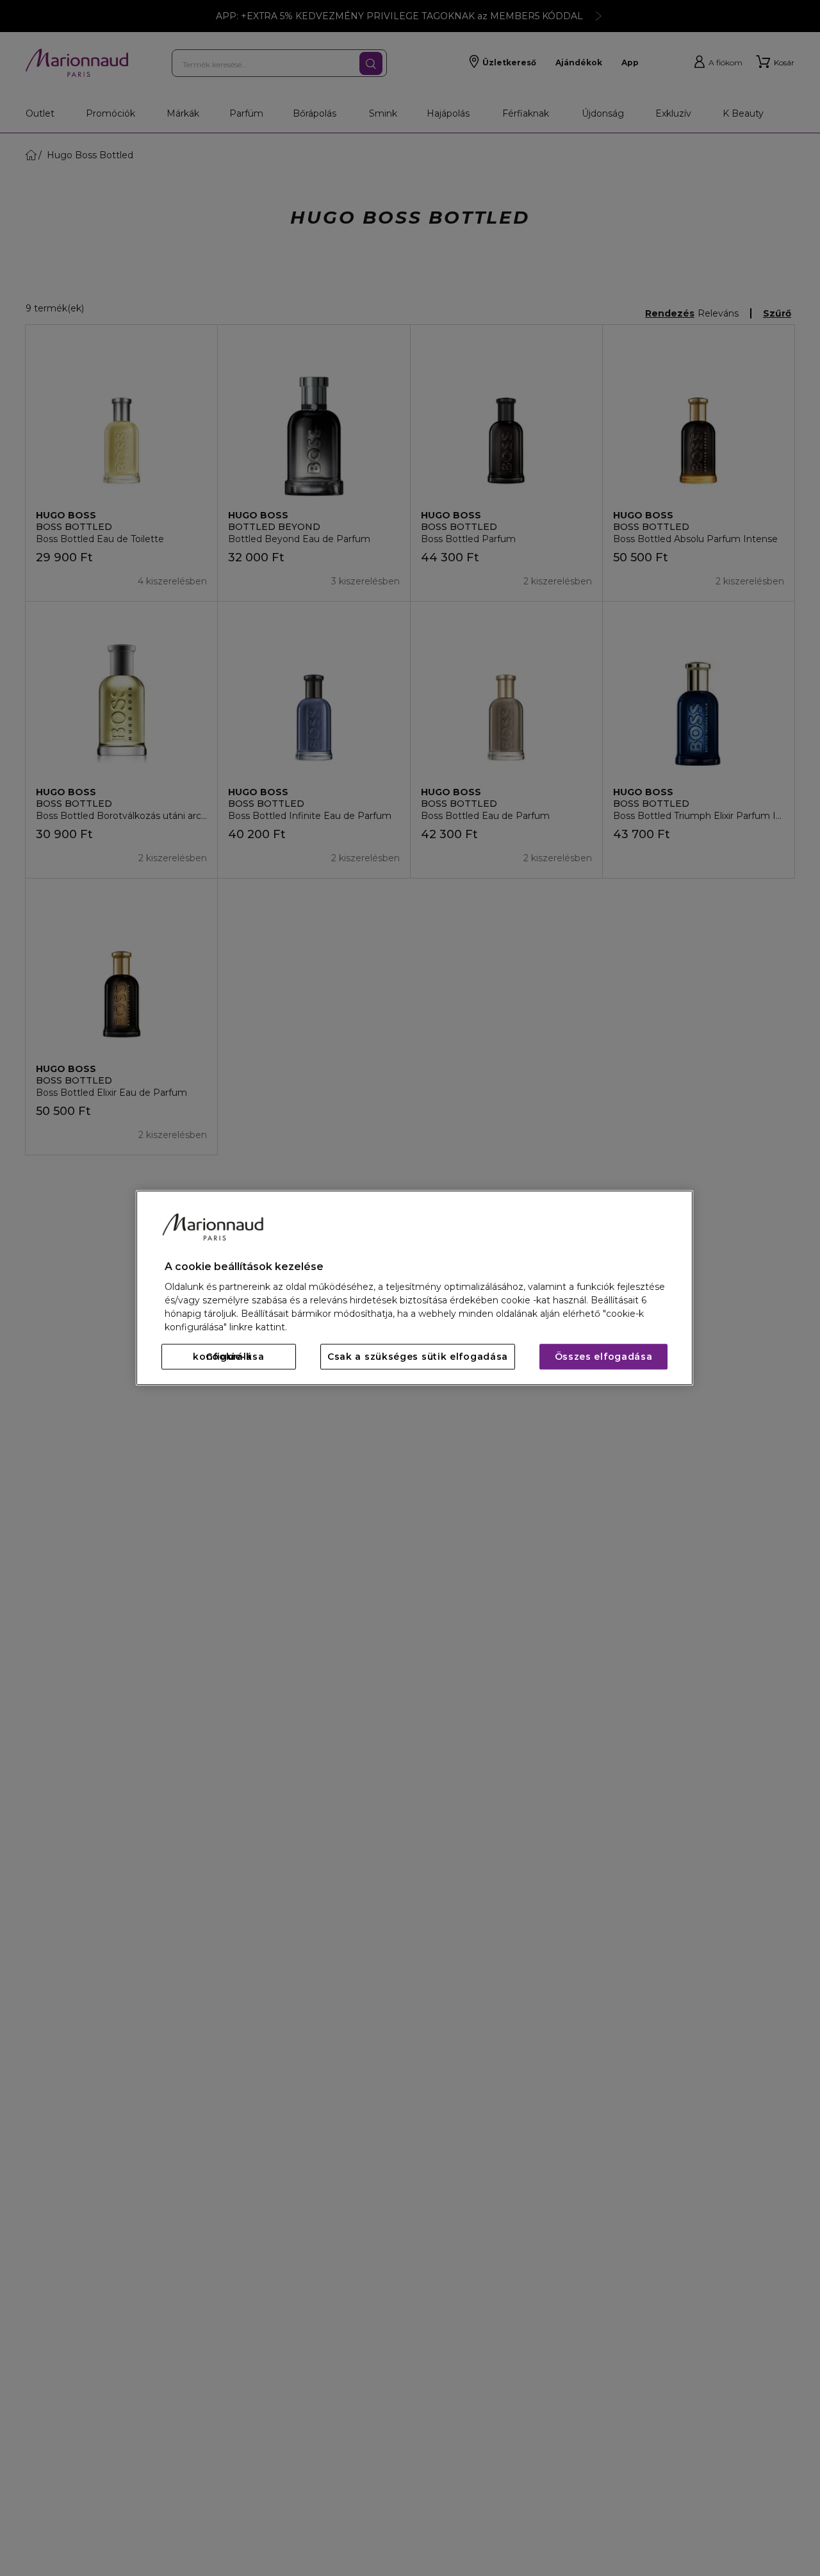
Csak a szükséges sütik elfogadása (418, 1357)
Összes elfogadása (604, 1357)
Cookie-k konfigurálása (228, 1357)
